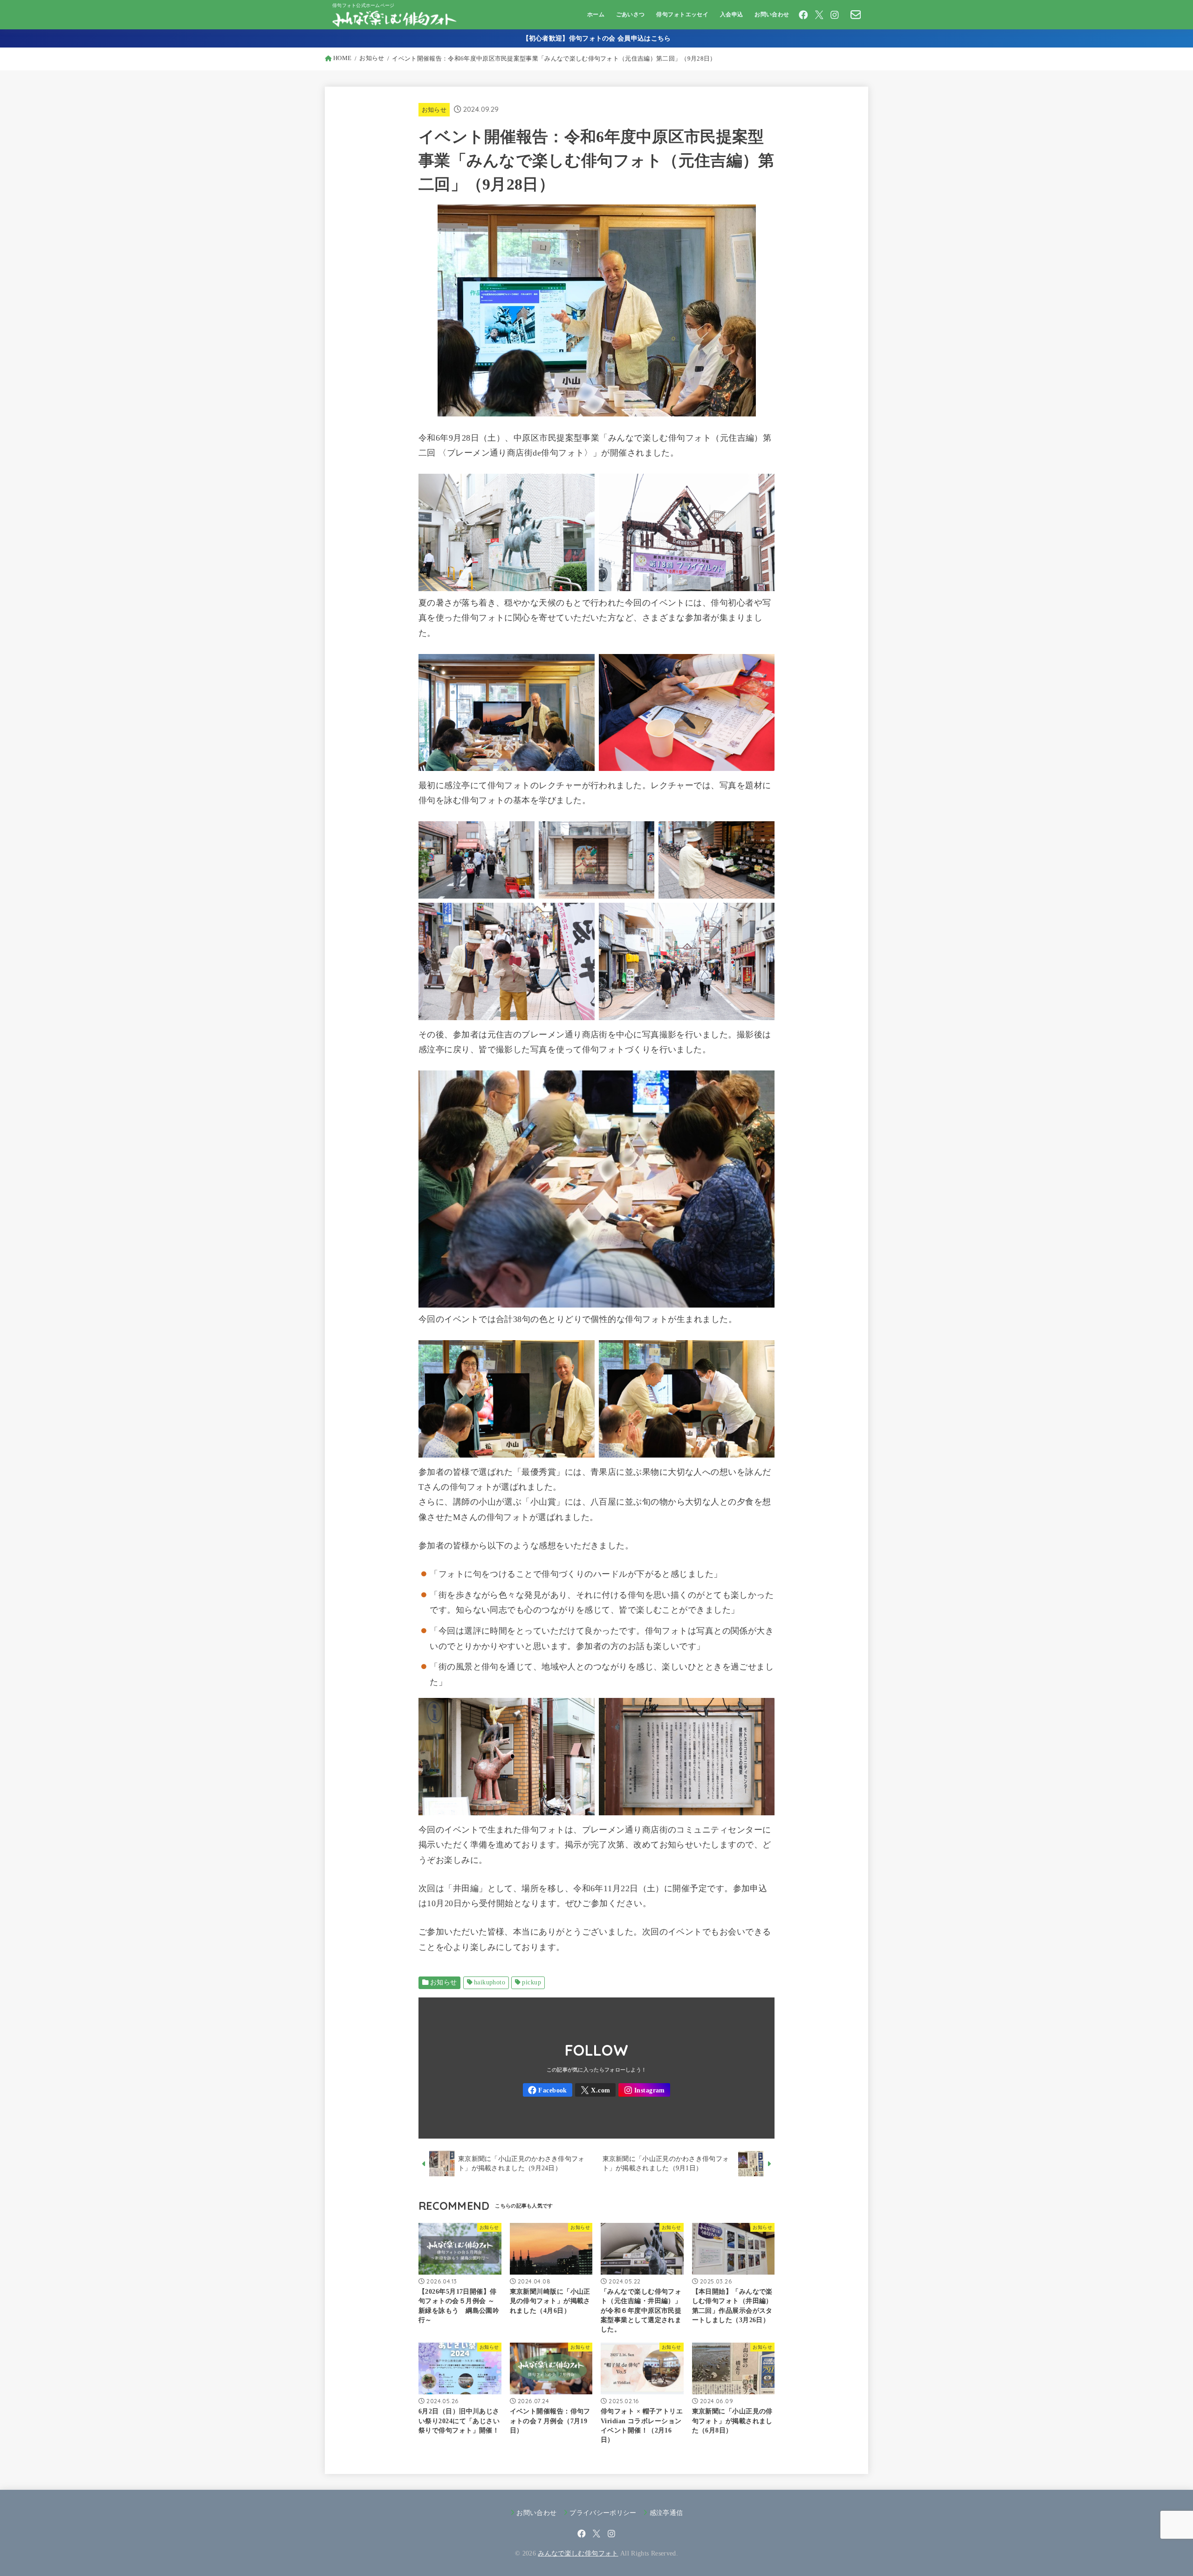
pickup (531, 1982)
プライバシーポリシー (603, 2513)
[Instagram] (835, 15)
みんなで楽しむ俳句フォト (578, 2553)
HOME (342, 58)
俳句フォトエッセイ (682, 14)
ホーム (596, 14)
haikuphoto (490, 1982)
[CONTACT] (856, 14)
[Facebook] (803, 15)
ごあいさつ (631, 14)
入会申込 (732, 14)
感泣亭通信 (666, 2513)
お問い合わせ (772, 14)
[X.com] (819, 15)
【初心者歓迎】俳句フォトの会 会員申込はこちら (597, 38)
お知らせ (372, 58)
